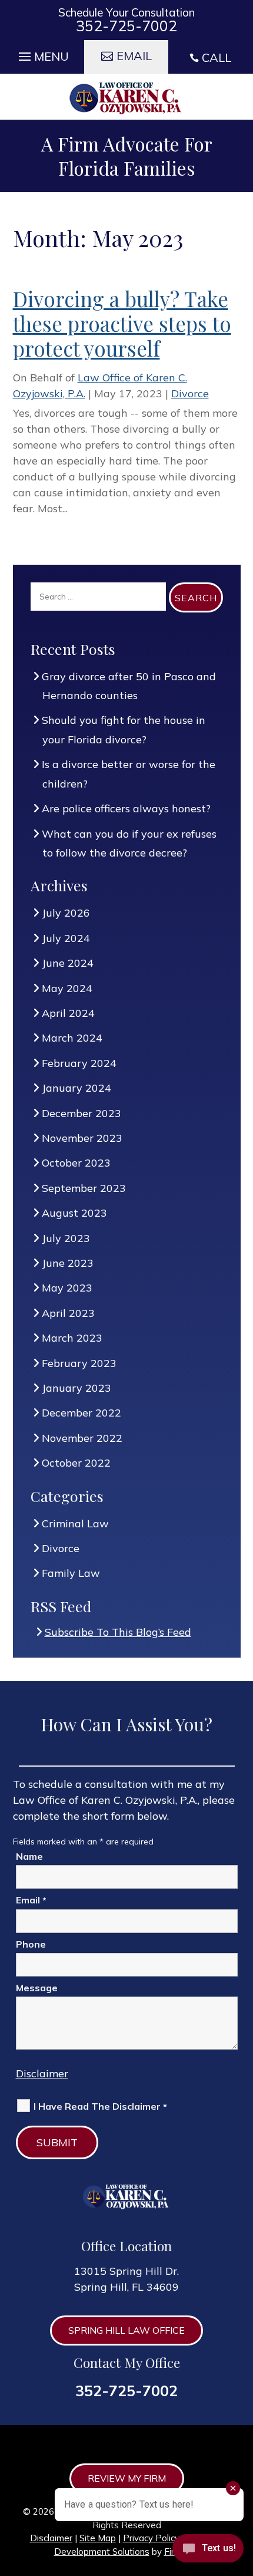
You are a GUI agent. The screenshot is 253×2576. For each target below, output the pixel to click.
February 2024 (79, 1063)
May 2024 (67, 988)
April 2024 (69, 1013)
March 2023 (72, 1338)
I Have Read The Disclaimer (100, 2106)
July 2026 (66, 913)
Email (31, 1900)
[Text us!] (208, 2552)
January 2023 (77, 1388)
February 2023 (79, 1363)
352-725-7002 (126, 26)
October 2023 (76, 1163)
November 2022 (82, 1438)
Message (37, 1988)
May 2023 (67, 1288)
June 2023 (68, 1263)
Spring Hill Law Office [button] (126, 2330)
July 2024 (66, 938)
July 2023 (66, 1238)
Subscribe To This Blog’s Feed (118, 1632)
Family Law (71, 1573)
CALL (217, 57)
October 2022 (76, 1463)
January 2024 (77, 1088)
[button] (42, 54)
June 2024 (68, 963)
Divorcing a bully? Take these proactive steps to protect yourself (122, 323)
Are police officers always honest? (126, 808)
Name (29, 1856)
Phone (31, 1944)
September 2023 (84, 1188)
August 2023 (75, 1213)
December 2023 (82, 1113)
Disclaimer (42, 2073)
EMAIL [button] (134, 56)
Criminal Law (76, 1523)
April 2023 (69, 1313)
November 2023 (82, 1138)
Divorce (190, 393)
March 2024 (72, 1038)
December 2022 (82, 1413)
